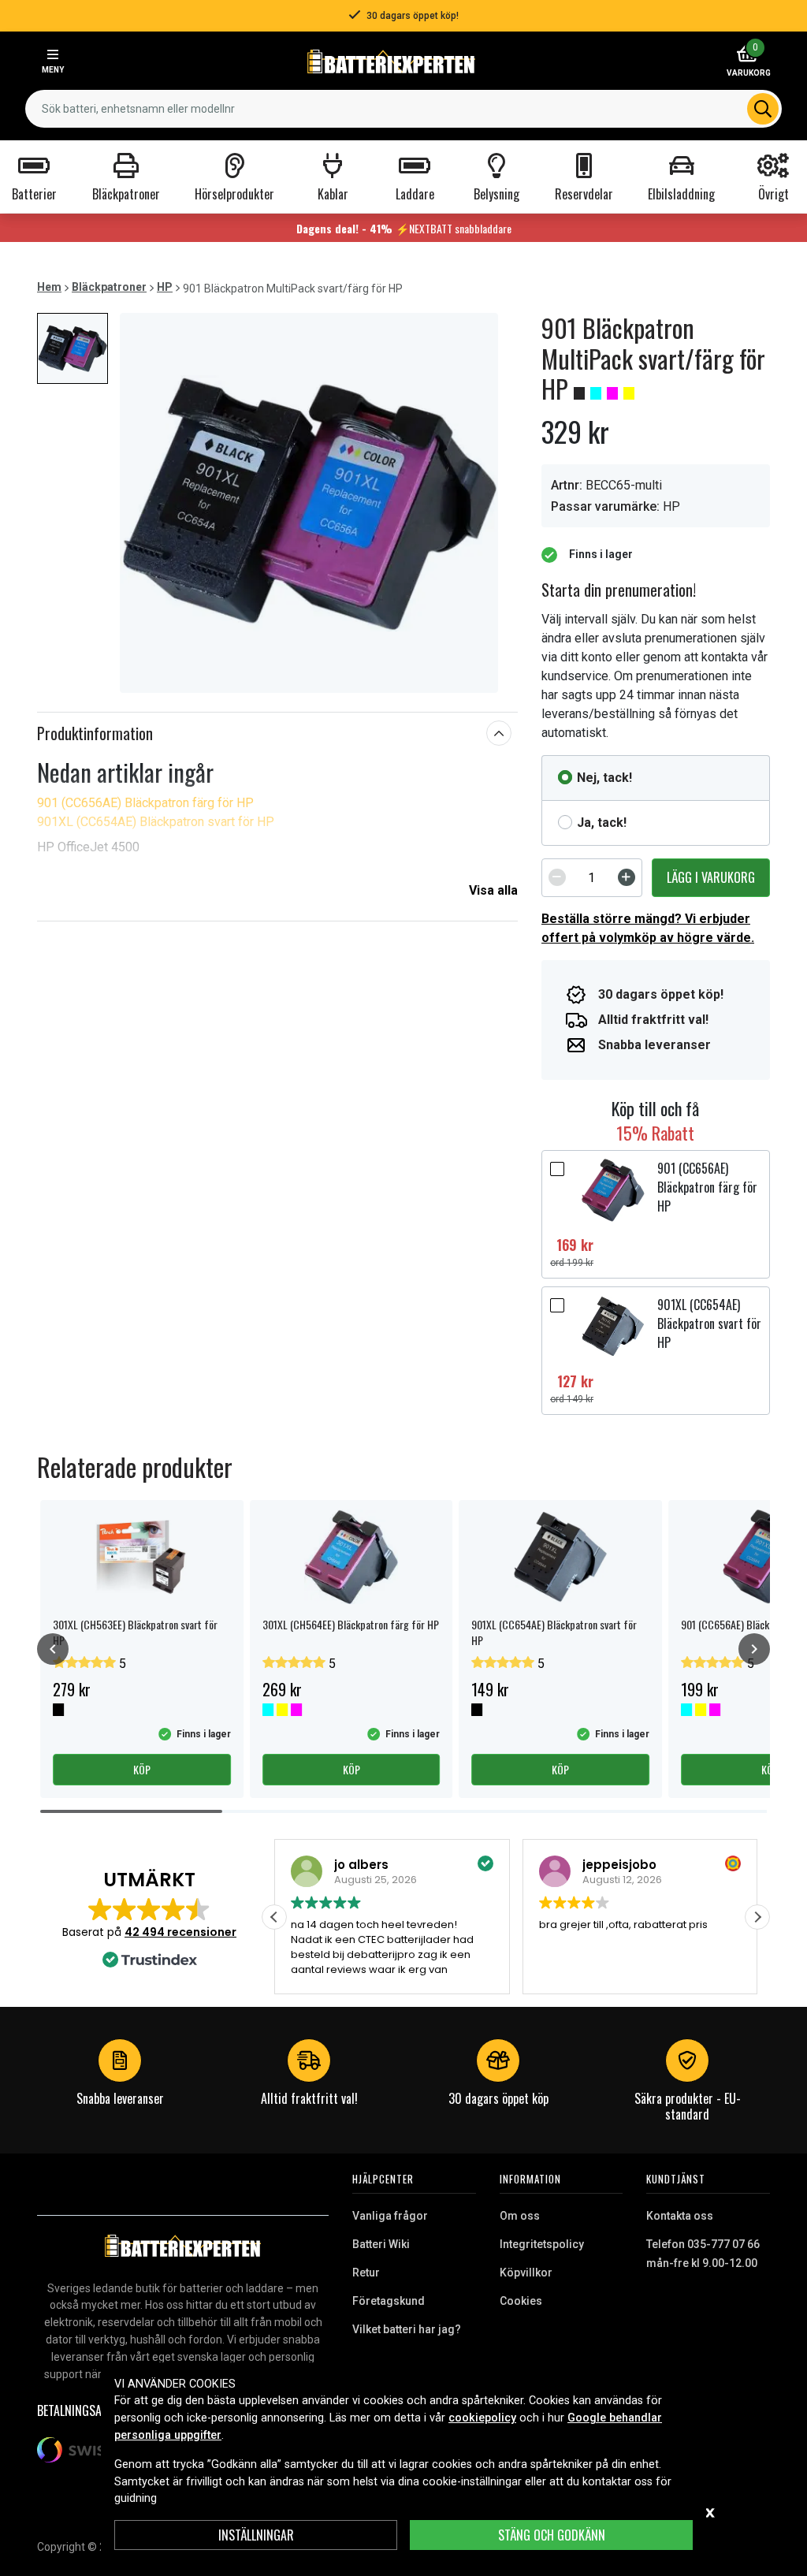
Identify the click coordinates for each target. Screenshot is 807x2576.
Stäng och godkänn (552, 2535)
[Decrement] (557, 877)
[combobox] (403, 109)
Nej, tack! (604, 778)
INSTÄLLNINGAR (256, 2535)
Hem (49, 287)
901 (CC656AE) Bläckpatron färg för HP (145, 803)
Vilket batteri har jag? (407, 2329)
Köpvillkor (526, 2273)
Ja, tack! (602, 823)
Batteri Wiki (381, 2244)
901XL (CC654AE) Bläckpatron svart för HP (156, 822)
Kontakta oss (680, 2216)
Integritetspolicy (542, 2244)
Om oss (520, 2216)
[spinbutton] (592, 877)
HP (165, 287)
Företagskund (389, 2301)
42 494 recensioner (180, 1932)
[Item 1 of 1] (309, 503)
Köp (142, 1769)
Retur (366, 2273)
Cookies (521, 2301)
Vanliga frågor (390, 2216)
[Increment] (627, 877)
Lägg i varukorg (711, 877)
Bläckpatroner (109, 287)
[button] (757, 1917)
